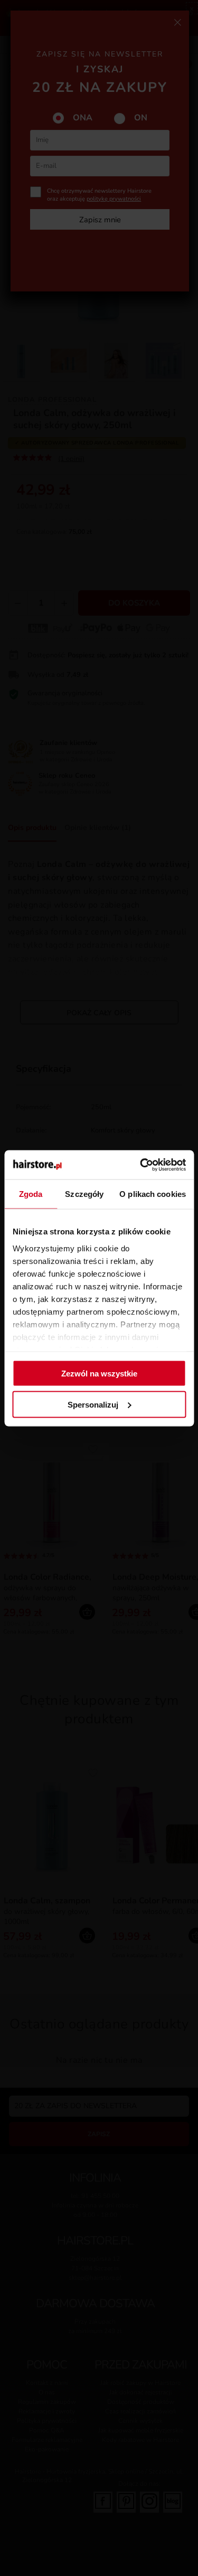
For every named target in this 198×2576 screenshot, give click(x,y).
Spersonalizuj (93, 1404)
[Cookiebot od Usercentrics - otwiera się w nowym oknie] (141, 1165)
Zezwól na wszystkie (99, 1374)
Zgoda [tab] (31, 1194)
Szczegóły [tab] (84, 1194)
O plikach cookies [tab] (153, 1194)
